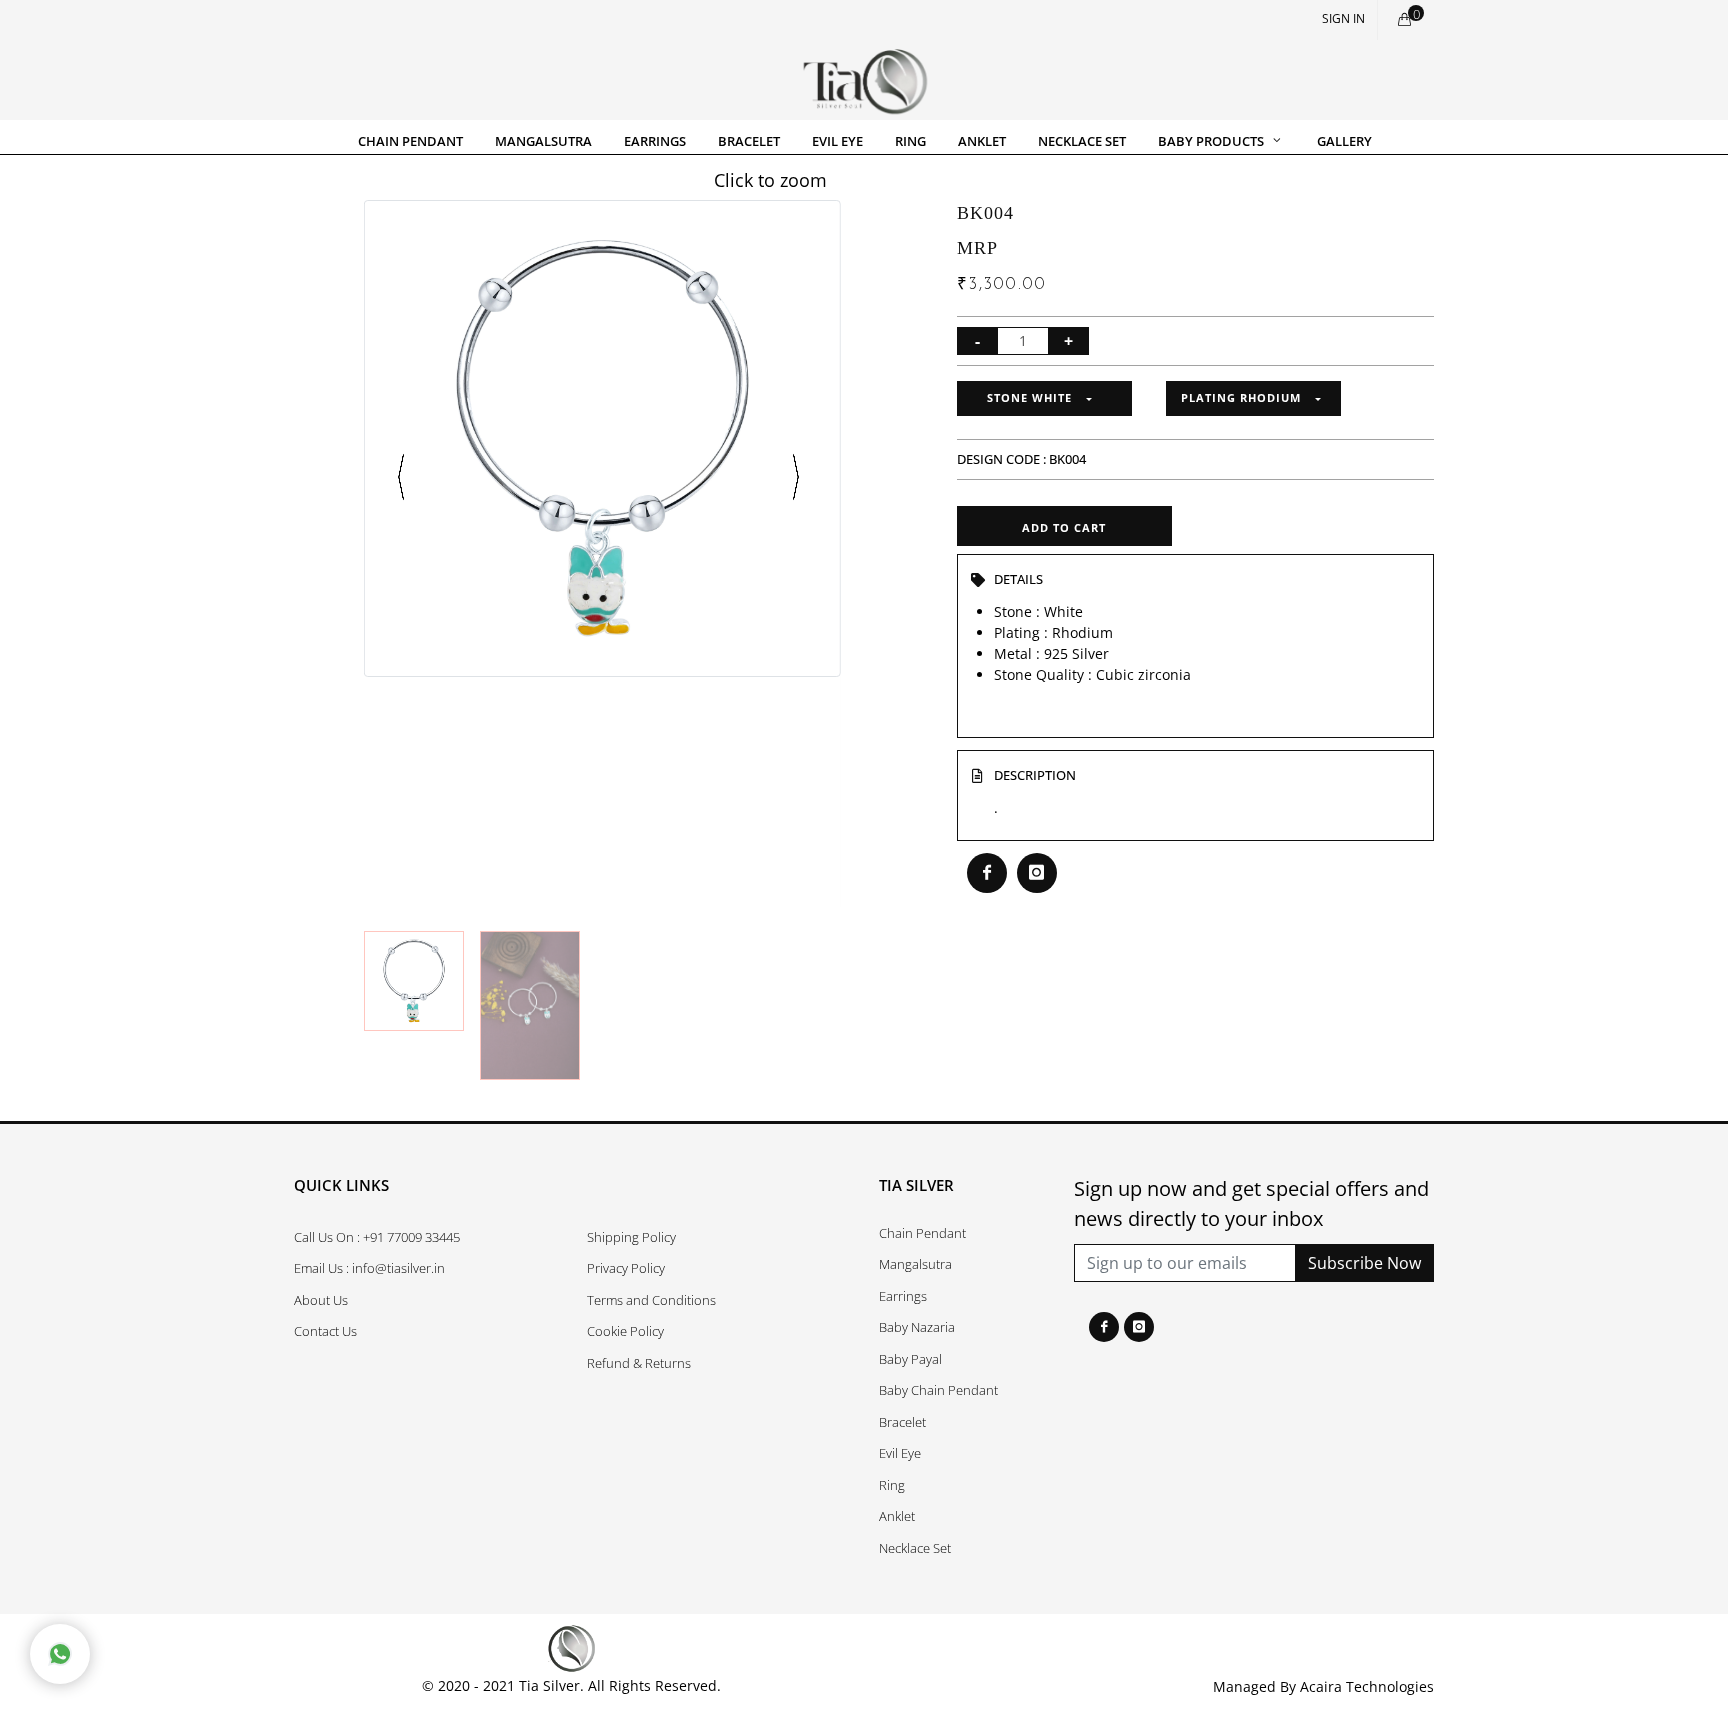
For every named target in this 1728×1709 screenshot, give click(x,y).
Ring (892, 1485)
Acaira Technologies (1367, 1686)
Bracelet (902, 1422)
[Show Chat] (60, 1654)
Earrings (903, 1296)
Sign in (1343, 18)
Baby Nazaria (917, 1327)
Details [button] (1018, 579)
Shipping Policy (631, 1237)
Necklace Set (915, 1548)
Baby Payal (910, 1359)
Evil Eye (900, 1453)
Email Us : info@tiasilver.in (369, 1268)
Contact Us (325, 1331)
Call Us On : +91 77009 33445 (377, 1237)
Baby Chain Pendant (938, 1390)
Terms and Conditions (651, 1300)
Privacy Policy (626, 1268)
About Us (321, 1300)
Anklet (897, 1516)
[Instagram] (1139, 1327)
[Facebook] (1104, 1327)
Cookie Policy (625, 1331)
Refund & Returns (639, 1363)
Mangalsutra (915, 1264)
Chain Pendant (922, 1233)
